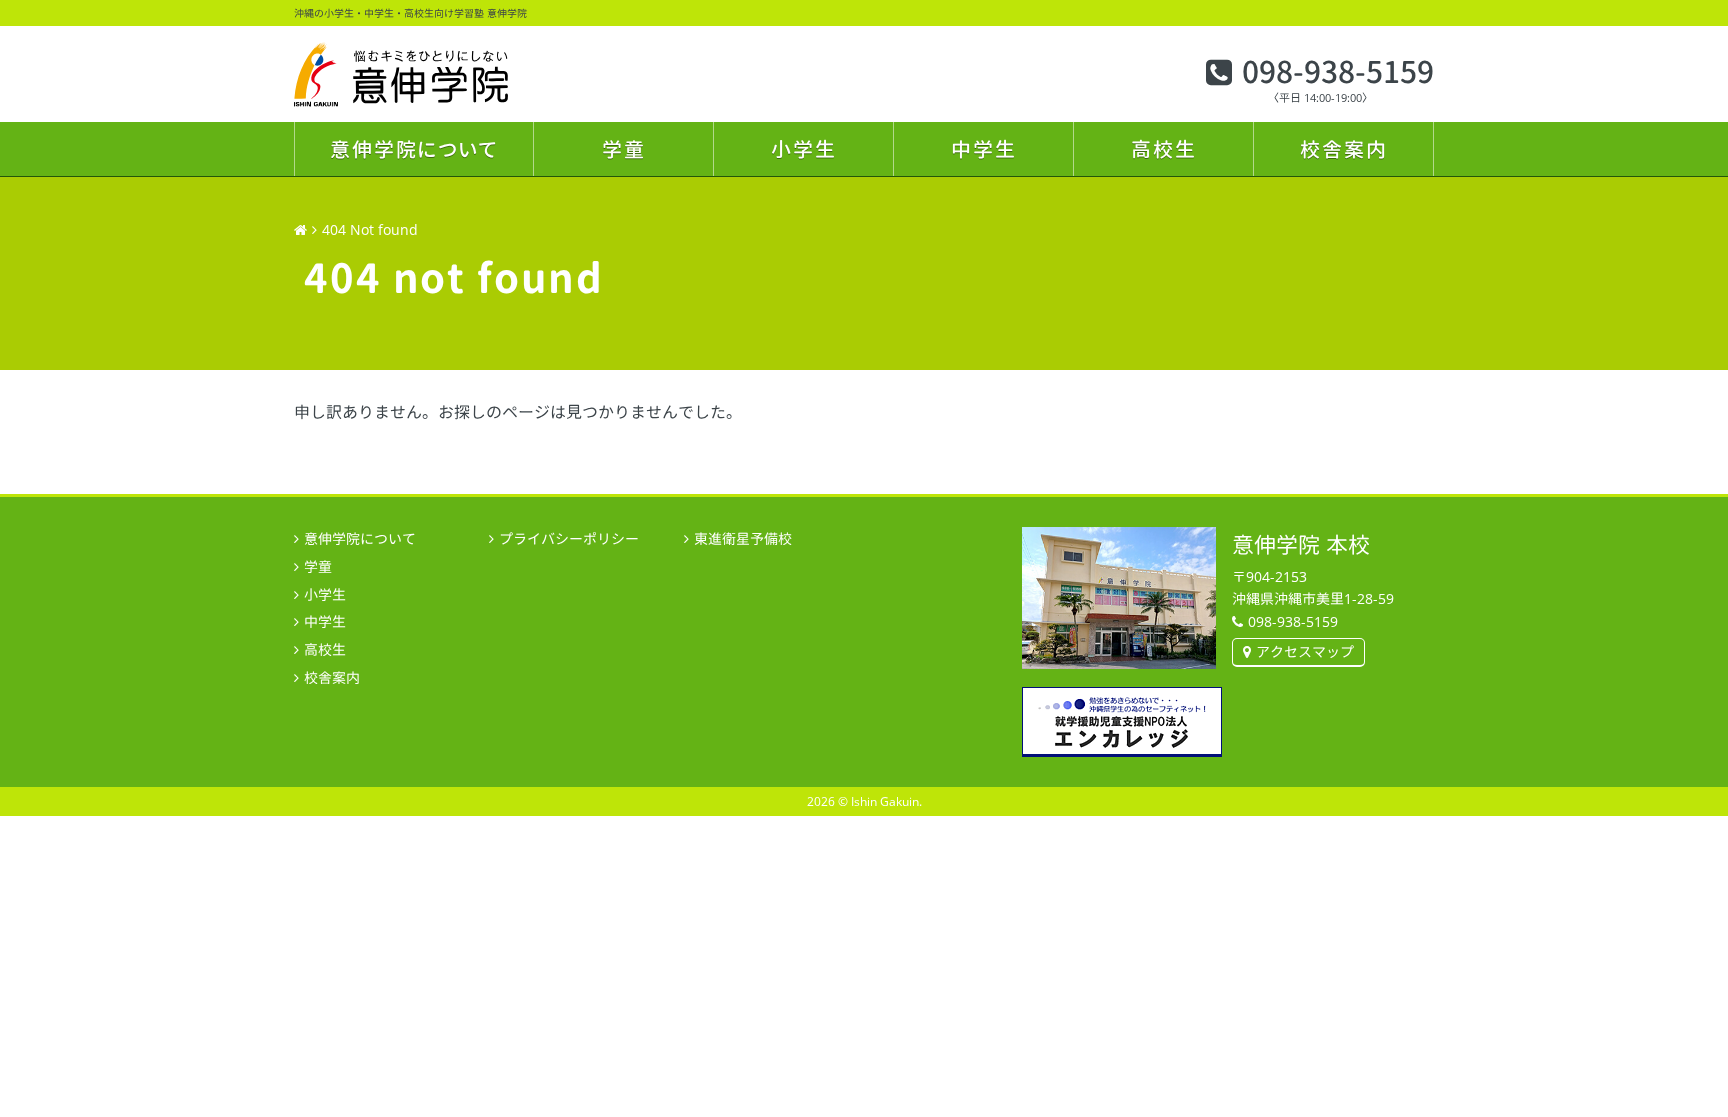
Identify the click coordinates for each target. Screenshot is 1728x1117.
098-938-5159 (1338, 72)
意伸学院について (414, 149)
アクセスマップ (1305, 651)
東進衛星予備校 (743, 538)
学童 (624, 149)
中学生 (984, 149)
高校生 (1164, 149)
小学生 (804, 149)
